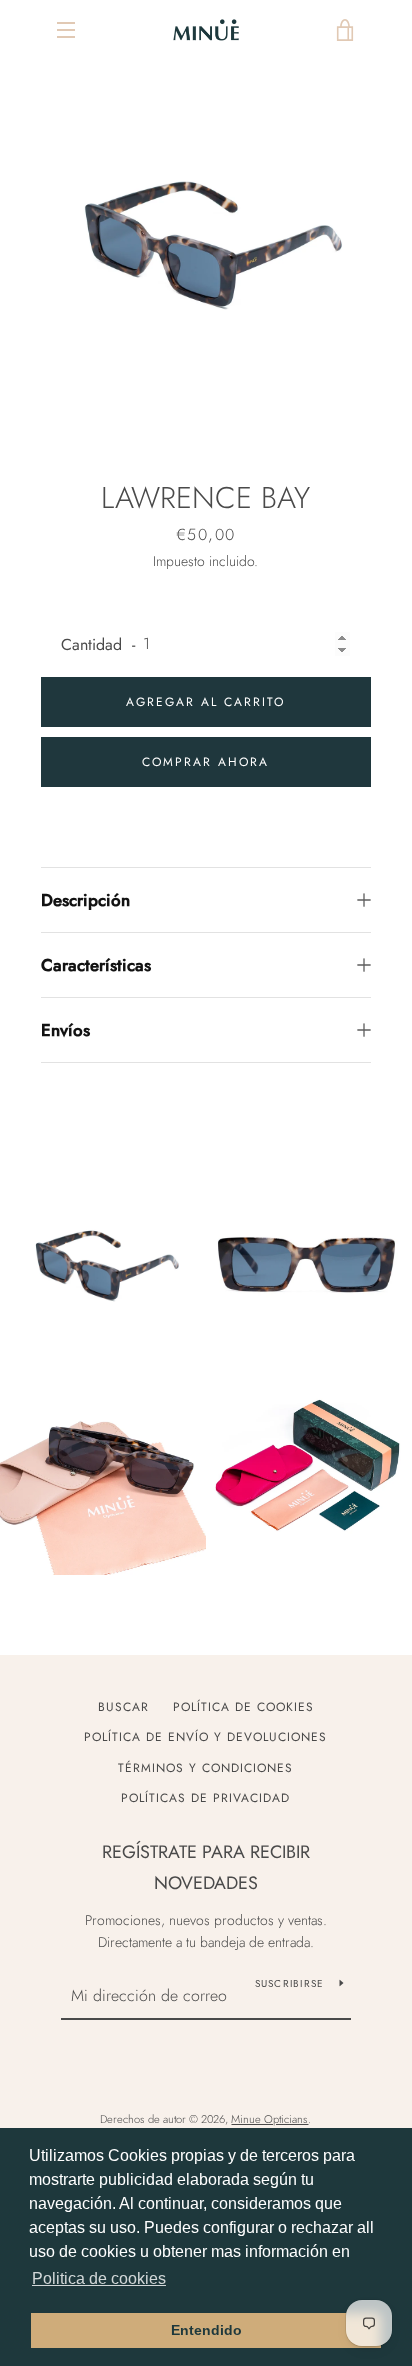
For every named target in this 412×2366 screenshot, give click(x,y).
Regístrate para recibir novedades (206, 1867)
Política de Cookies (243, 1707)
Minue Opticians (269, 2119)
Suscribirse (290, 1983)
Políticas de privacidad (205, 1798)
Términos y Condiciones (205, 1768)
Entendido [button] (206, 2330)
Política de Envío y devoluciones (205, 1737)
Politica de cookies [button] (99, 2278)
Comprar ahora (205, 762)
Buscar (123, 1707)
